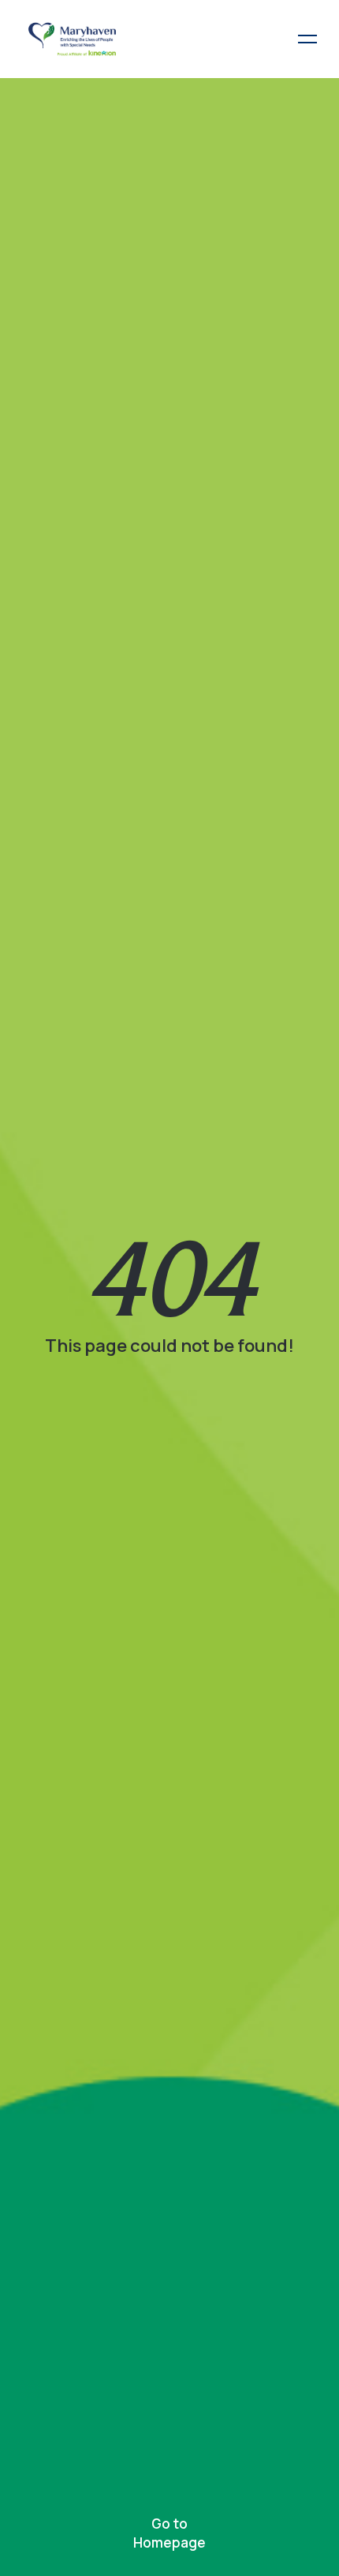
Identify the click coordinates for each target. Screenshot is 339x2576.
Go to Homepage (169, 2533)
